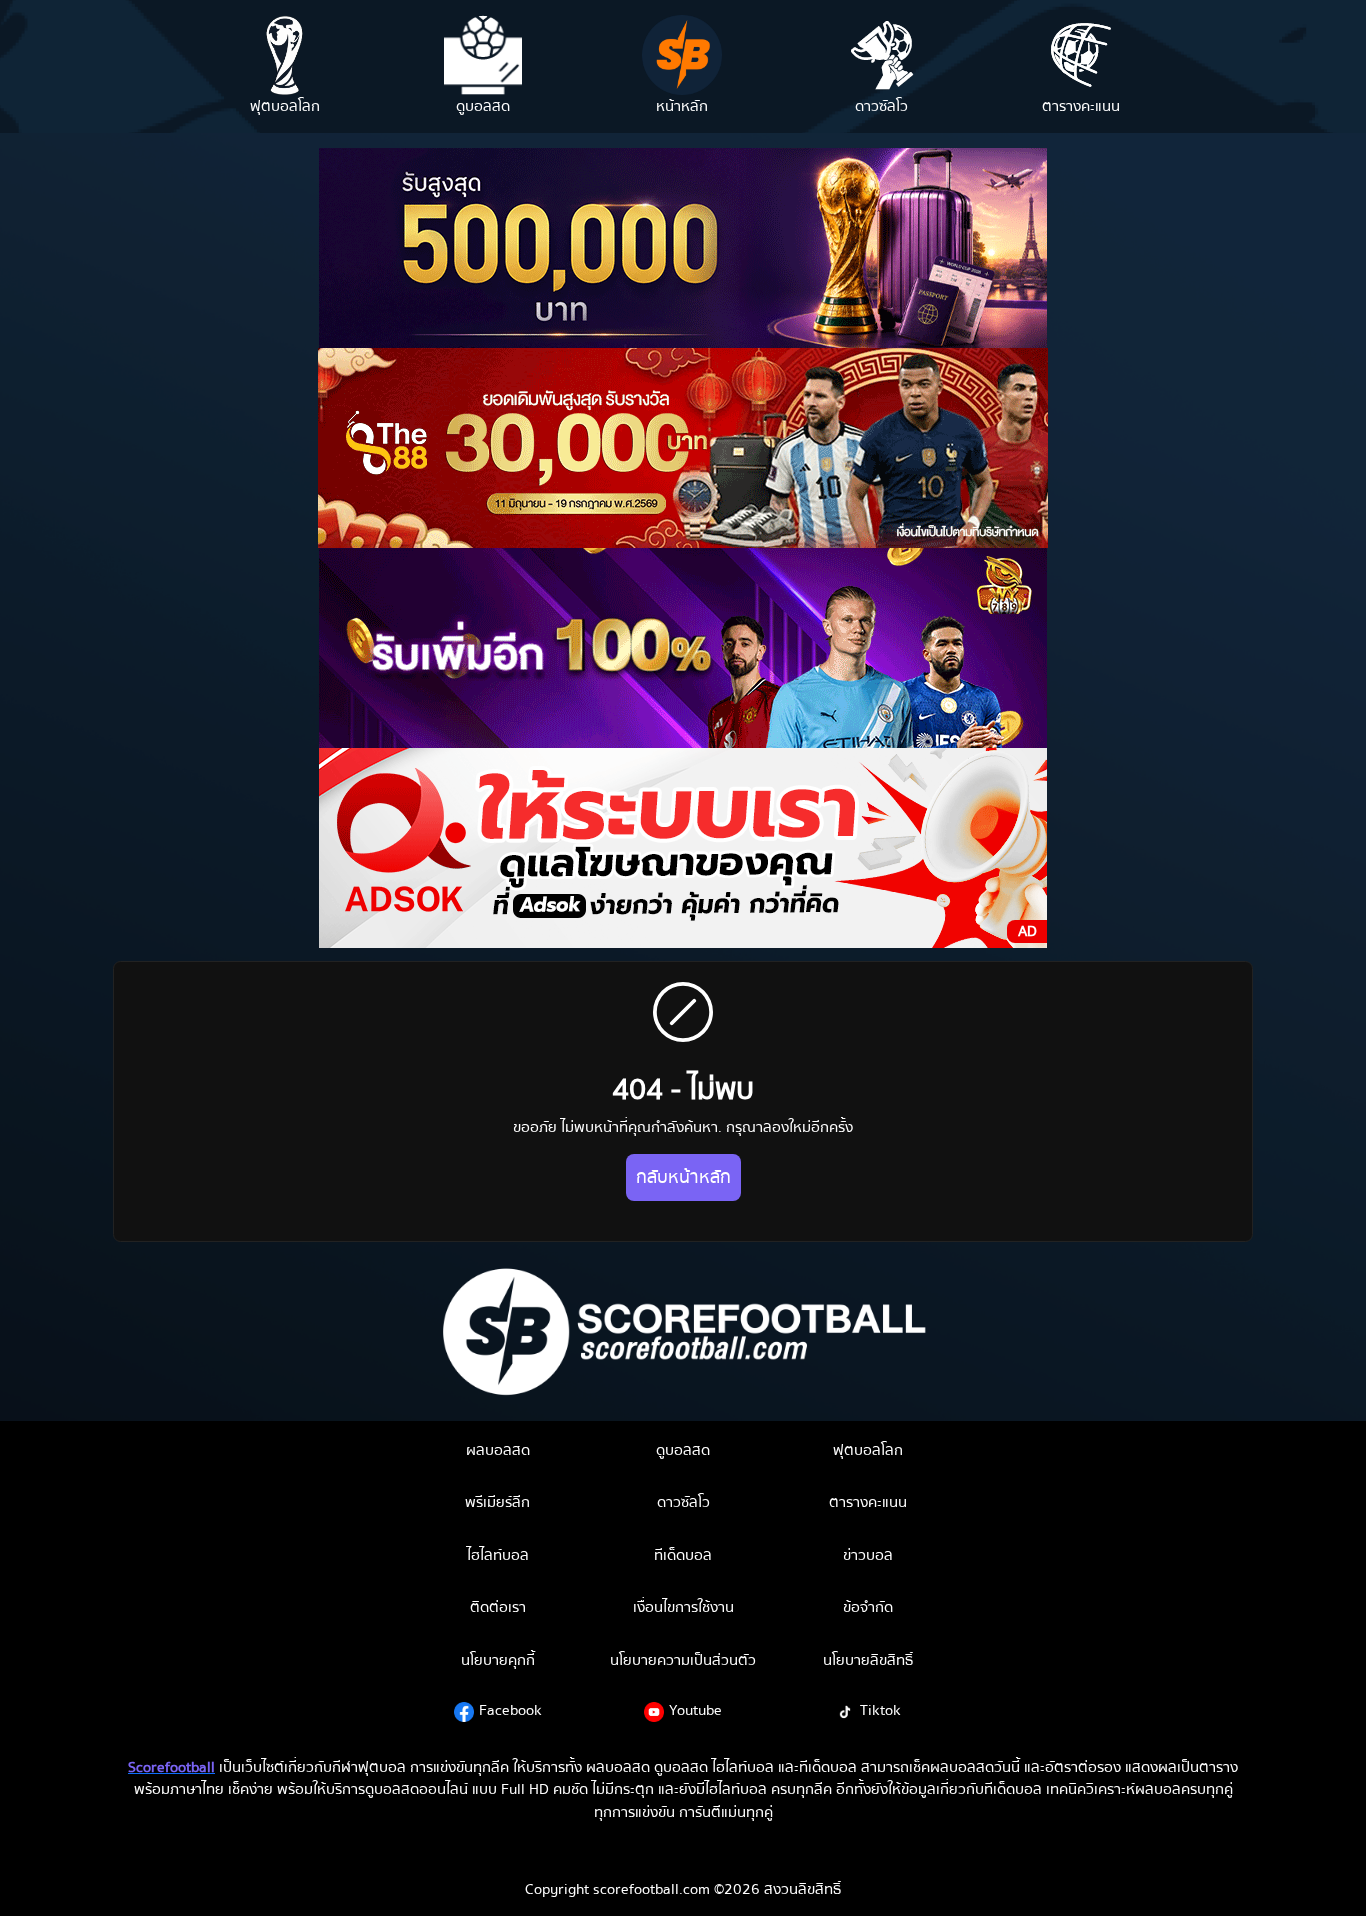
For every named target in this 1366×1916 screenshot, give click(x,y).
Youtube (695, 1710)
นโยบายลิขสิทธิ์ (868, 1660)
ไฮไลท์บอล (498, 1555)
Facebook (510, 1710)
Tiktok (880, 1710)
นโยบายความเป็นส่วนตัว (683, 1660)
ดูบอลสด (683, 1450)
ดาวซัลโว (683, 1502)
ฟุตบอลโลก (868, 1450)
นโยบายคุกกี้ (498, 1660)
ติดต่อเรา (498, 1607)
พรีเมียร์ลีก (497, 1502)
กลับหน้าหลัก (683, 1177)
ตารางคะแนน (868, 1502)
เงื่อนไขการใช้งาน (683, 1607)
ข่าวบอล (868, 1555)
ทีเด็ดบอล (683, 1555)
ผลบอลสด (498, 1450)
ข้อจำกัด (868, 1607)
